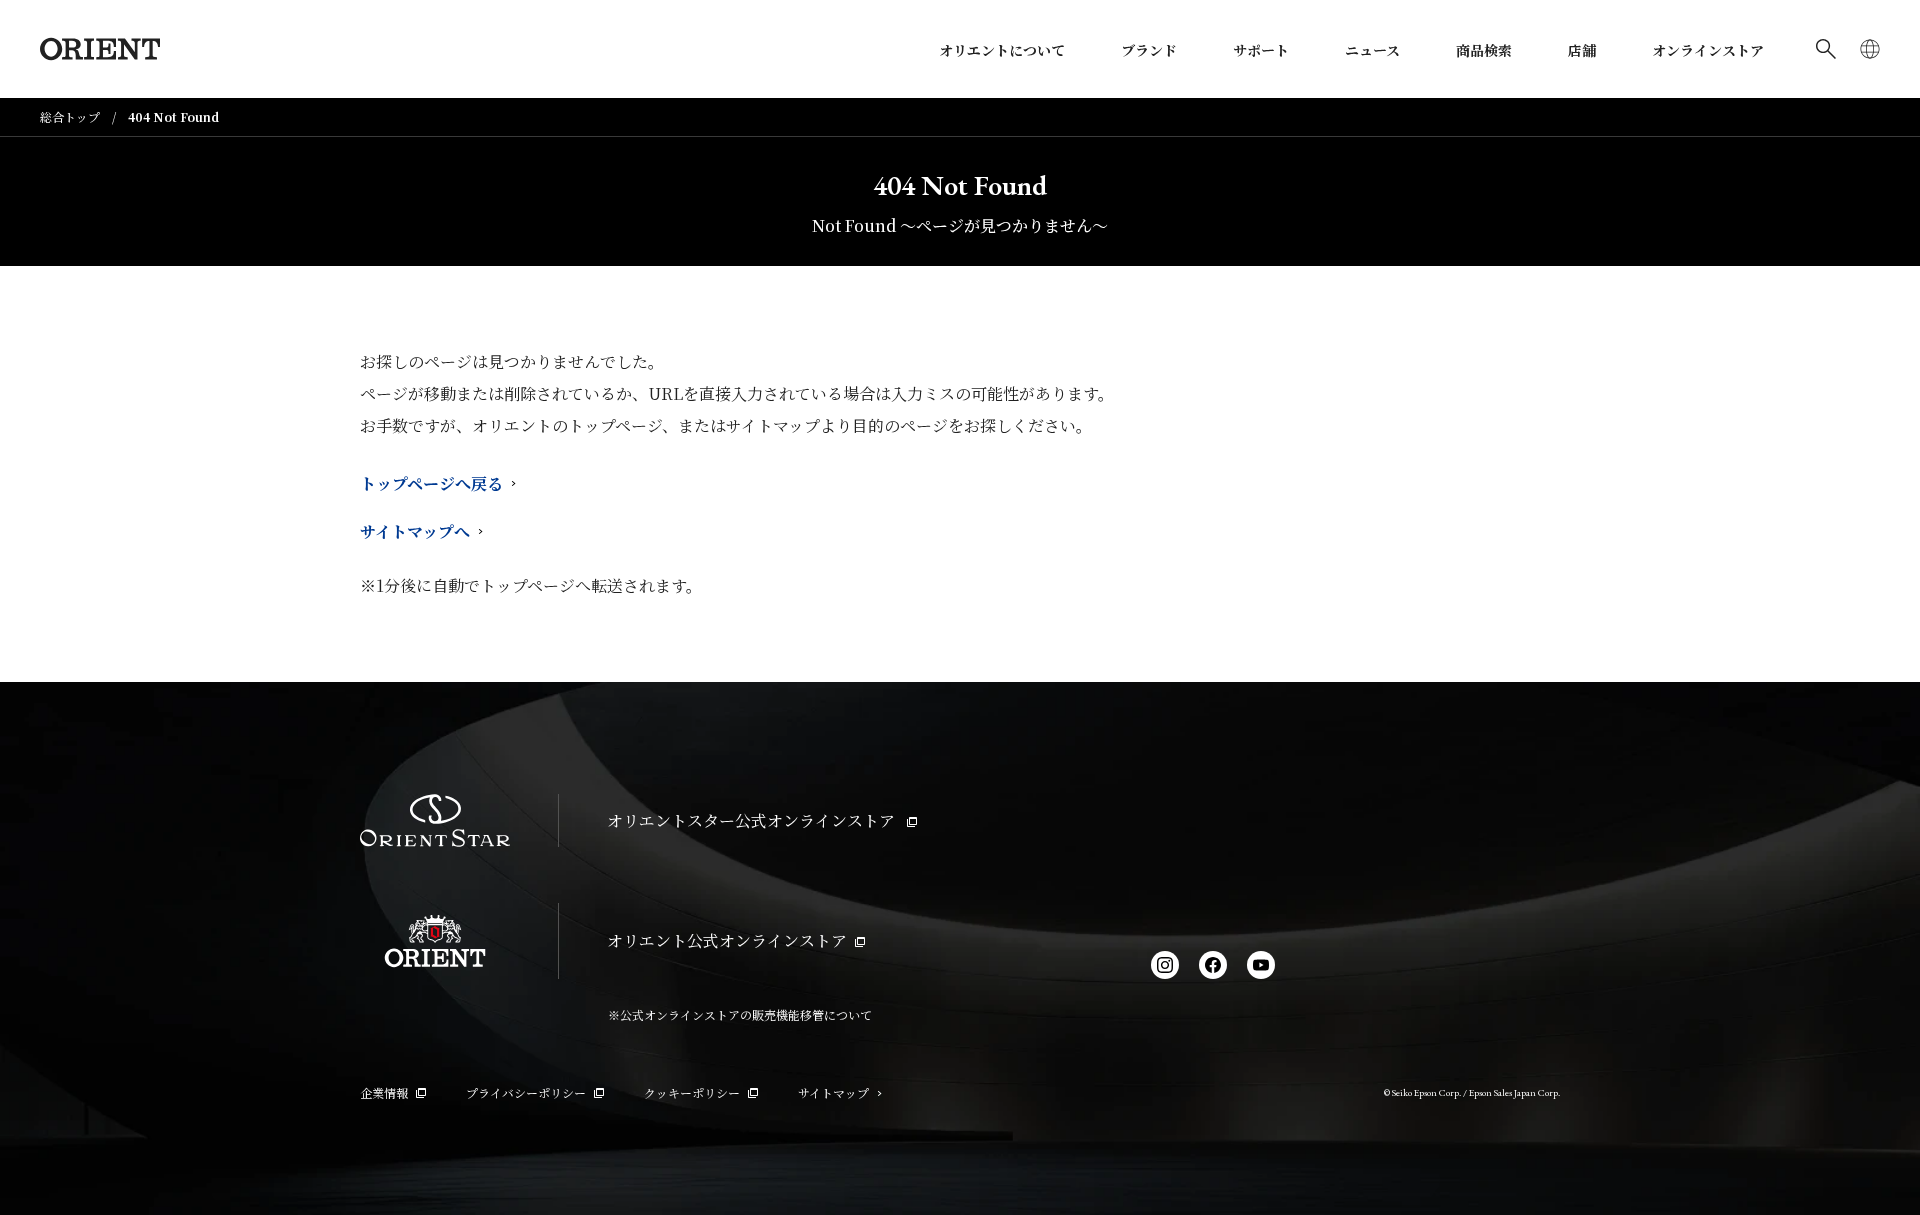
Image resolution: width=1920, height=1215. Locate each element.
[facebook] (1213, 965)
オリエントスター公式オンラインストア (753, 820)
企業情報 (384, 1092)
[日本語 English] (1870, 49)
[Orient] (100, 49)
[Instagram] (1165, 965)
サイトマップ (833, 1092)
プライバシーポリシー (526, 1092)
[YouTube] (1261, 965)
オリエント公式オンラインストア (727, 940)
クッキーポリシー (692, 1092)
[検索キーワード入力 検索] (1826, 49)
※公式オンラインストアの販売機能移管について (740, 1014)
